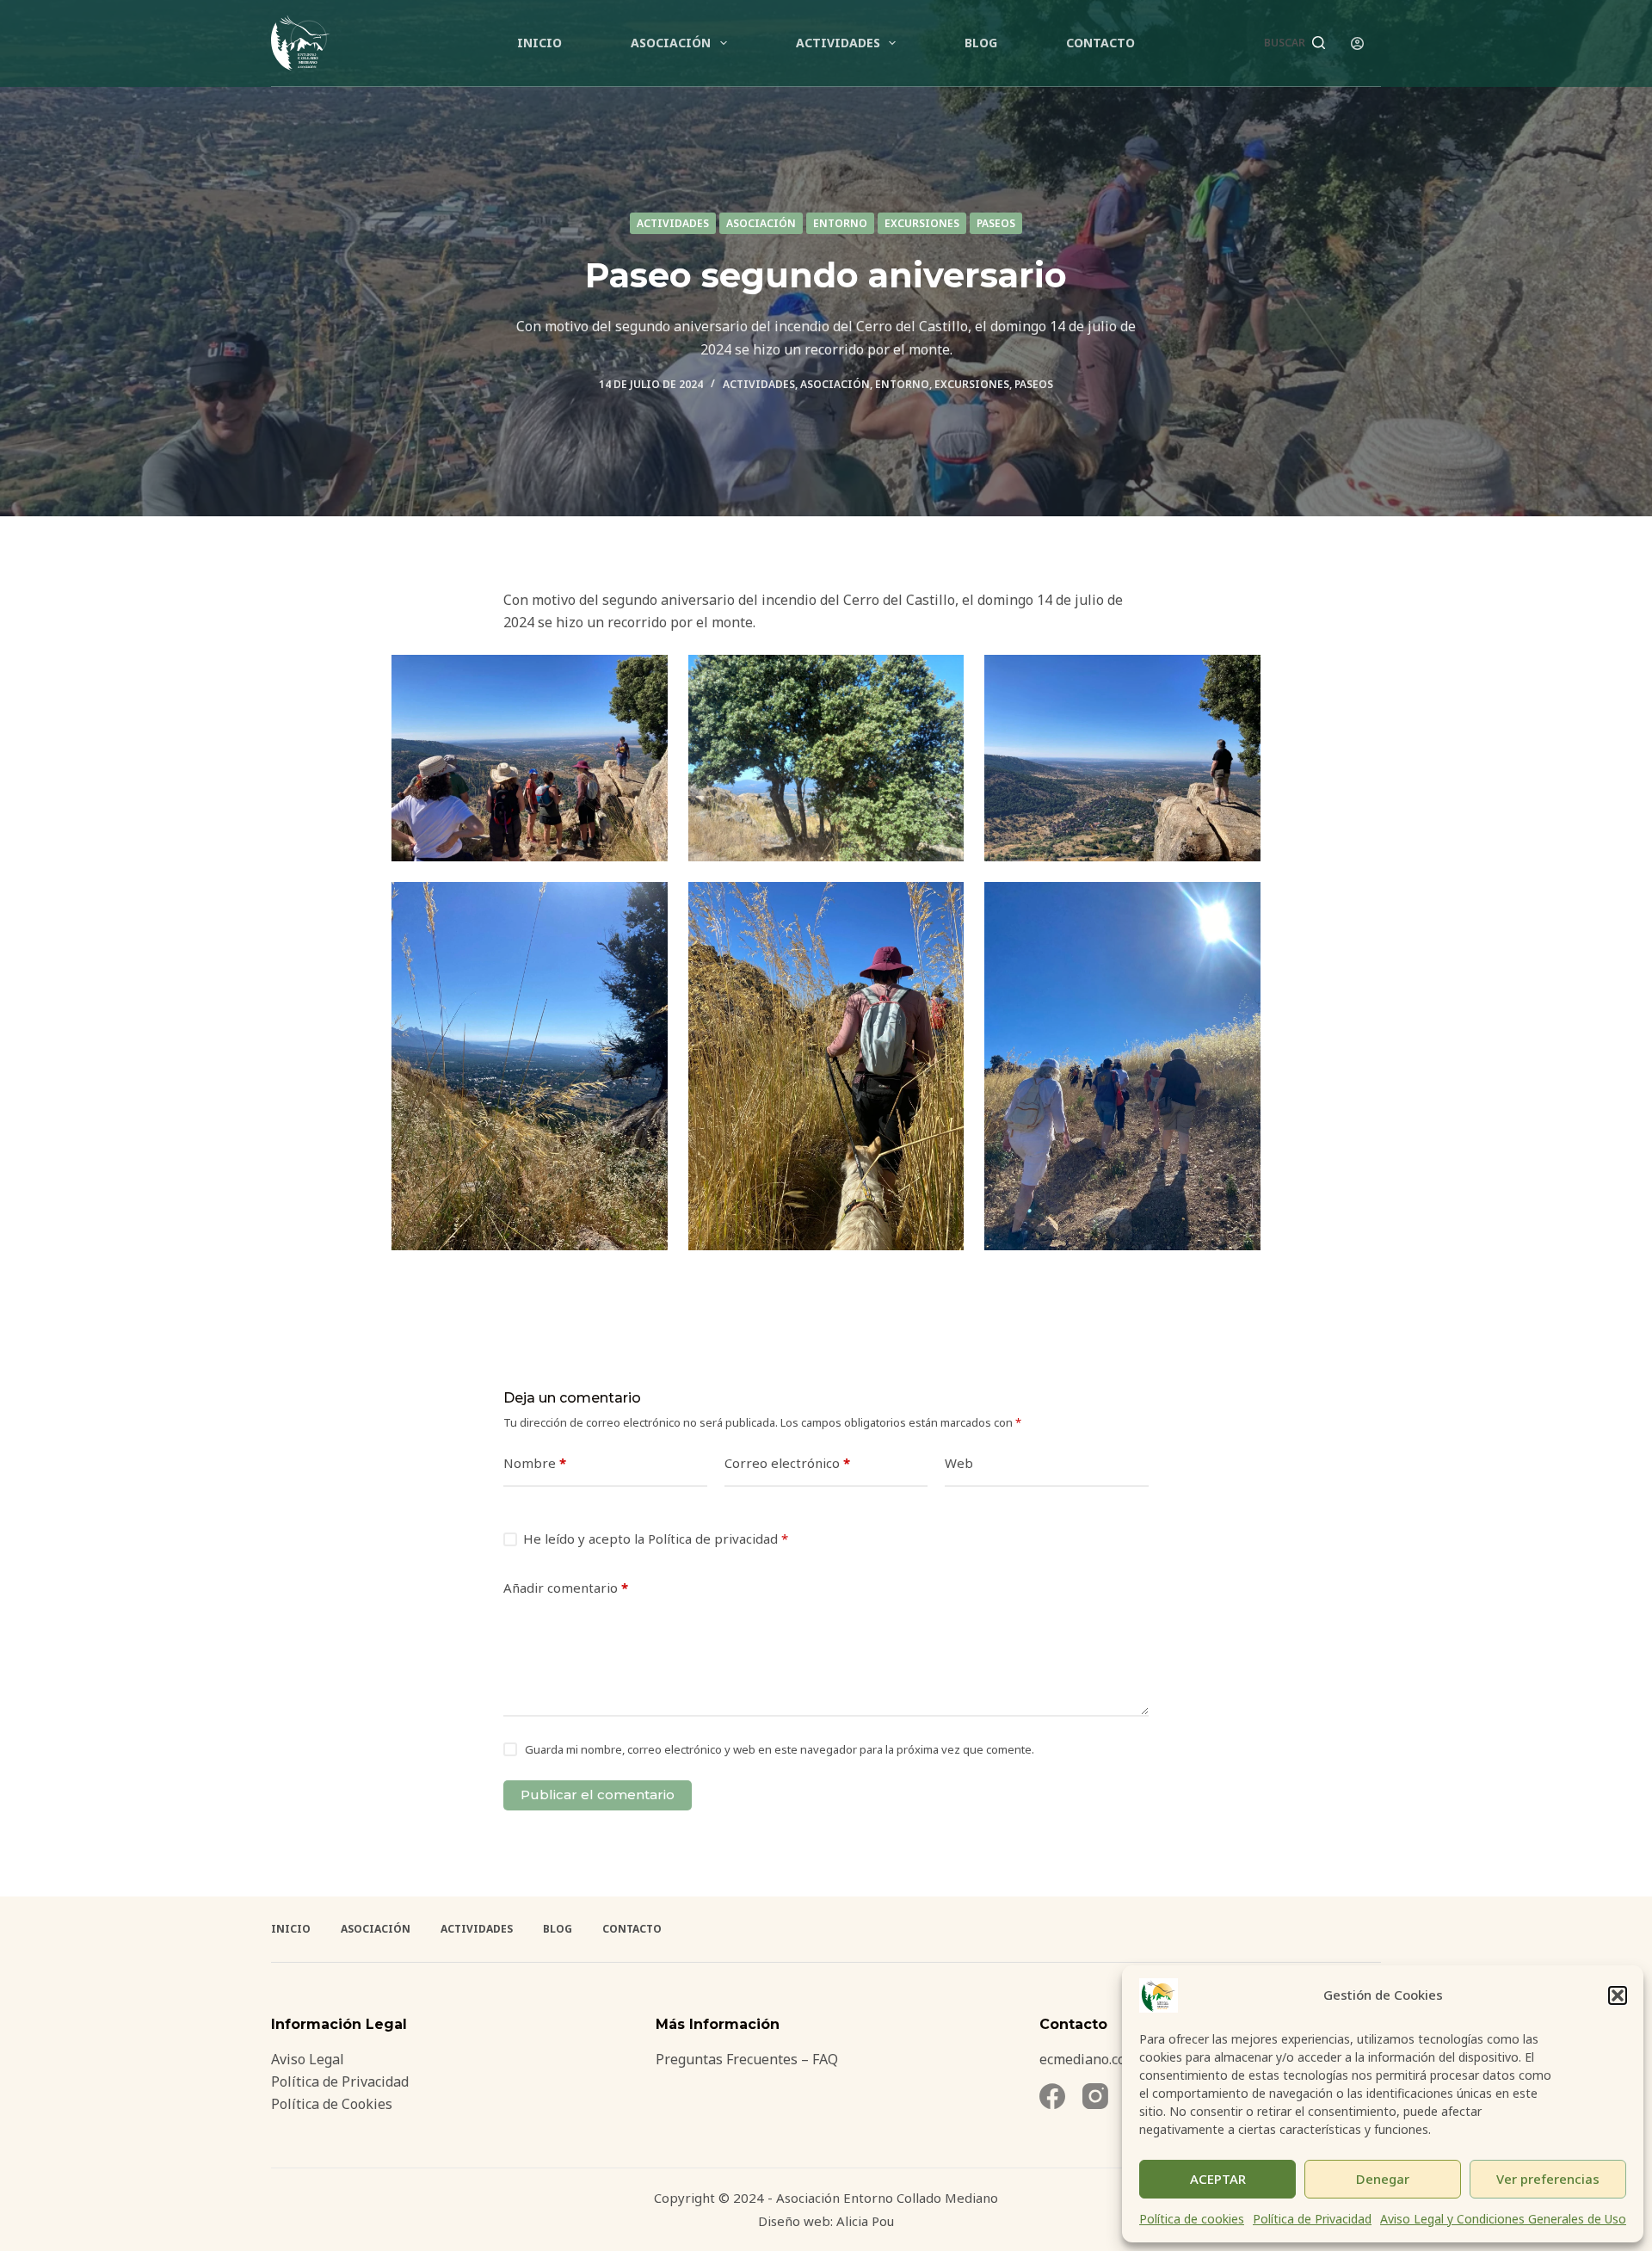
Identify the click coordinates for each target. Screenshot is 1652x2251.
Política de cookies (1192, 2219)
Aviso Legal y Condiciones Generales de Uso (1503, 2219)
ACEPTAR (1218, 2179)
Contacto (1100, 43)
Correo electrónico (787, 1463)
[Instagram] (1095, 2096)
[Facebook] (1052, 2096)
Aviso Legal (308, 2059)
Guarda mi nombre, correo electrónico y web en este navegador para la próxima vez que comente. (780, 1749)
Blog (981, 43)
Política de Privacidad (1312, 2219)
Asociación (671, 43)
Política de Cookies (332, 2104)
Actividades (838, 43)
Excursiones (922, 223)
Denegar (1383, 2179)
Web (959, 1463)
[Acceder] (1357, 43)
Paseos (996, 223)
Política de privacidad (715, 1539)
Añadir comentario (566, 1588)
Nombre (535, 1463)
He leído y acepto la (656, 1539)
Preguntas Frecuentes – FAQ (747, 2059)
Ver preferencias (1548, 2179)
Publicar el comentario (598, 1795)
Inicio (539, 43)
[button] (1618, 1995)
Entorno (840, 223)
